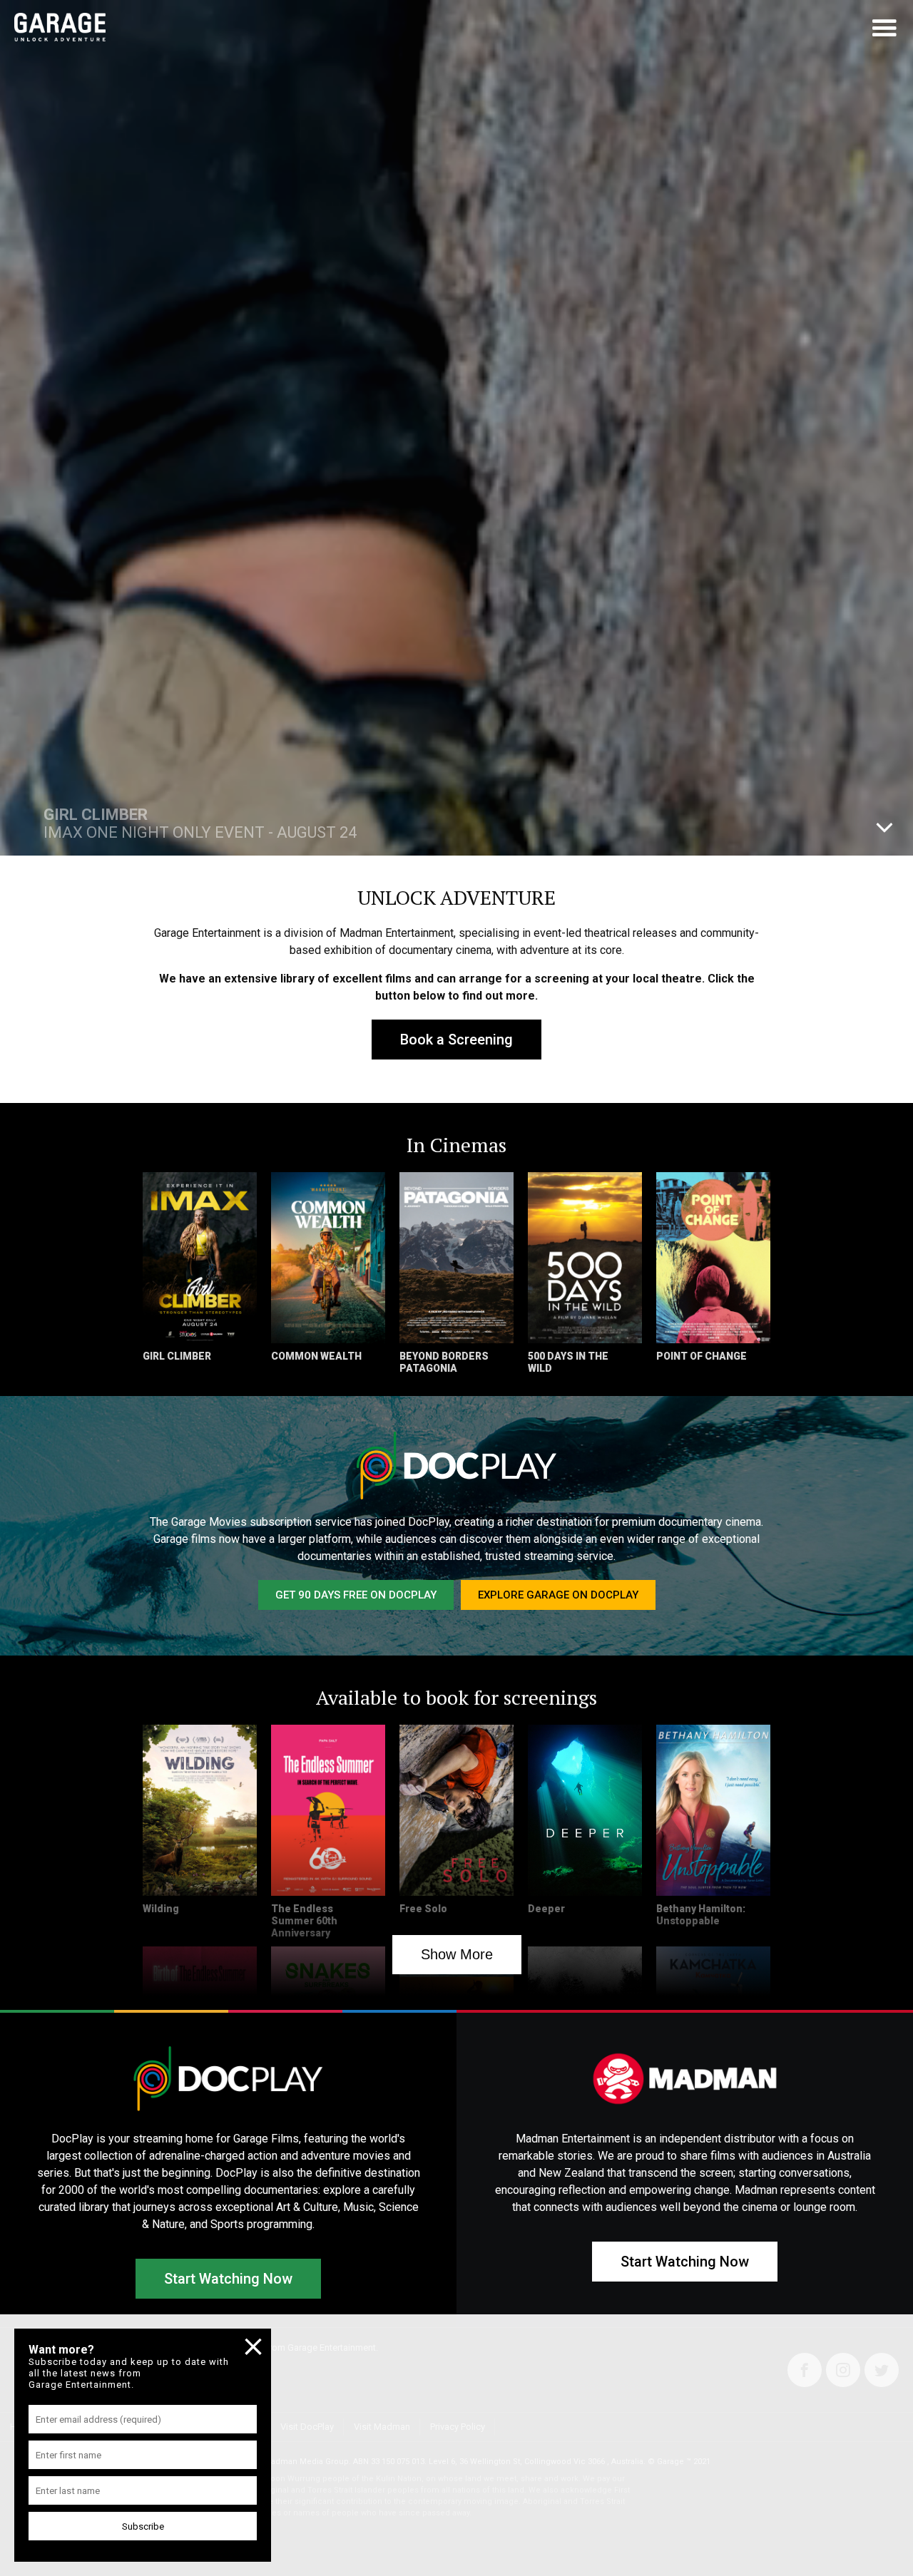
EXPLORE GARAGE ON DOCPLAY (558, 1595)
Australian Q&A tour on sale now (158, 823)
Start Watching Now (228, 2279)
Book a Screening (456, 1040)
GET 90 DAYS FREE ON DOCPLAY (356, 1595)
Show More (457, 1954)
